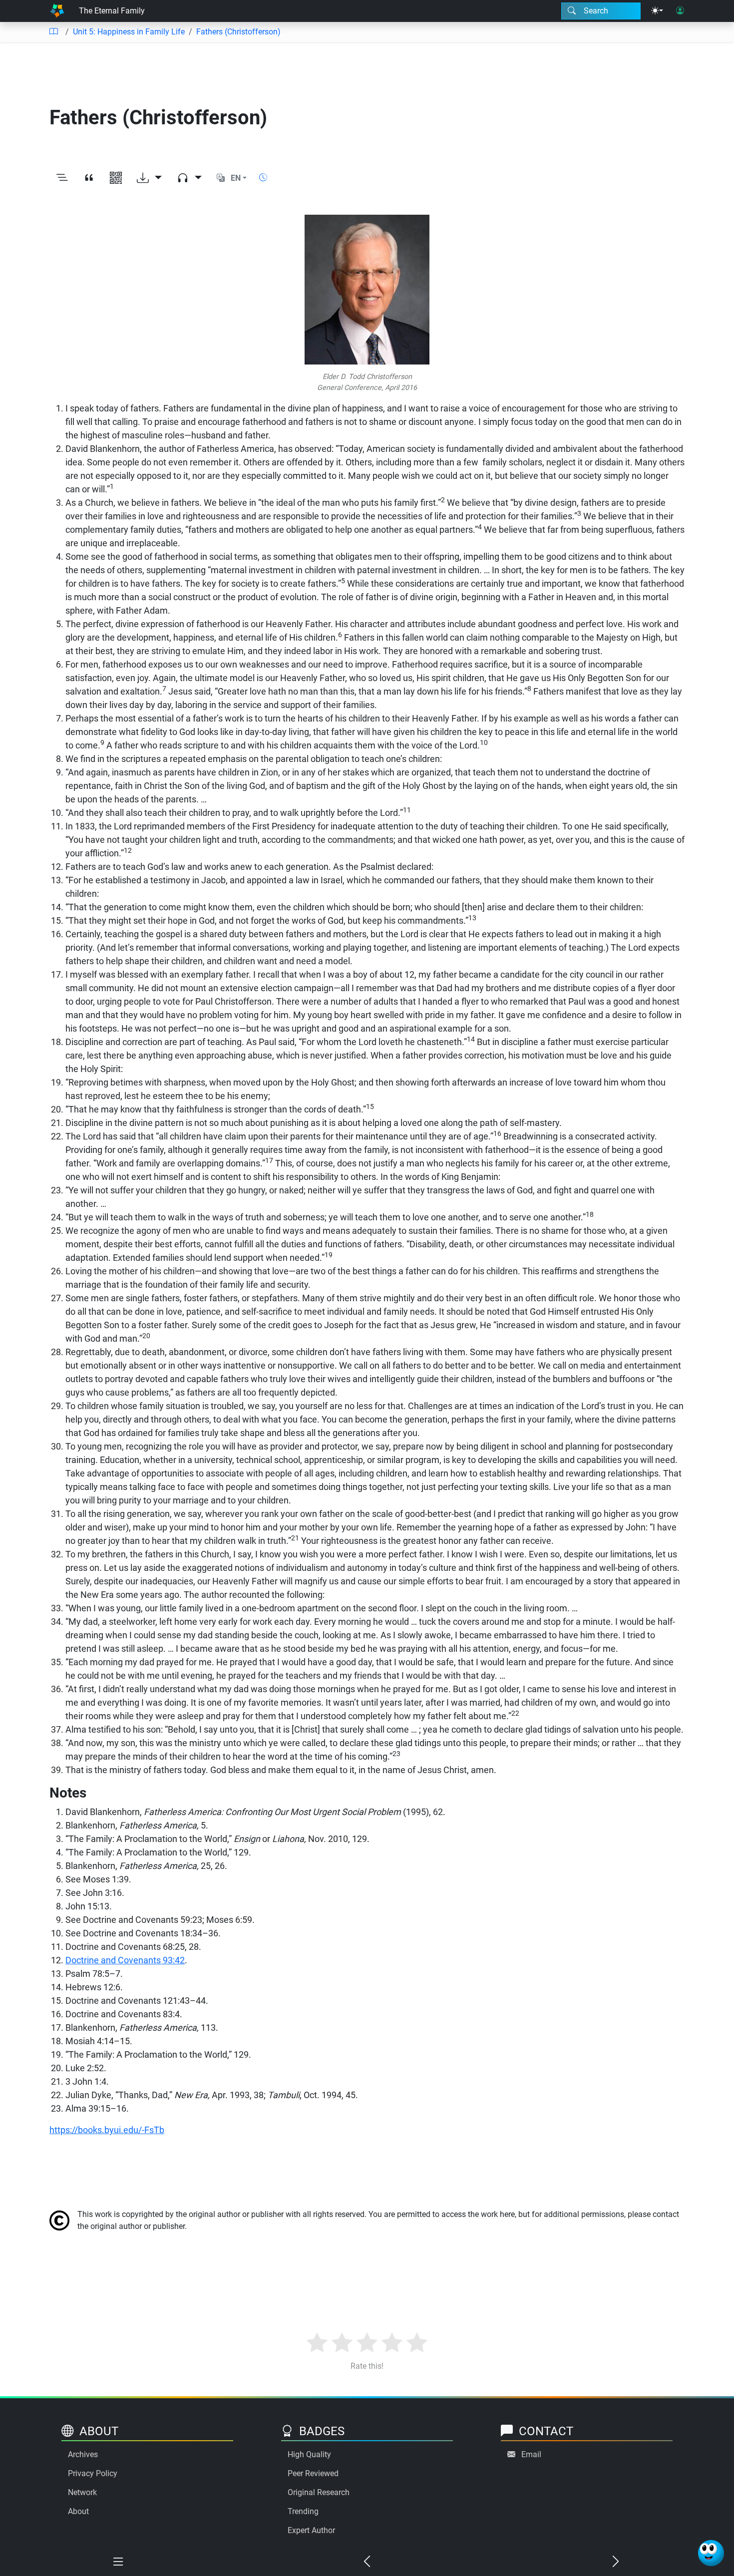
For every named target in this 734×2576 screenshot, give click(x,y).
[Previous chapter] (367, 2562)
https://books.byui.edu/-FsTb (107, 2130)
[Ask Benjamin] (711, 2553)
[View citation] (89, 178)
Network (82, 2492)
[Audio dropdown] (189, 178)
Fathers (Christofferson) (238, 32)
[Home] (57, 11)
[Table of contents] (53, 32)
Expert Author (311, 2530)
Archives (83, 2454)
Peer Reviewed (313, 2473)
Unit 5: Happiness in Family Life (129, 32)
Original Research (319, 2492)
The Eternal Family (112, 11)
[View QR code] (116, 178)
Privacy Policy (93, 2473)
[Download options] (149, 178)
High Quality (309, 2454)
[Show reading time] (263, 178)
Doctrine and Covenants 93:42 (125, 1960)
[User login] (680, 11)
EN (236, 178)
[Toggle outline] (62, 178)
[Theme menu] (657, 11)
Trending (303, 2511)
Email (531, 2454)
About (78, 2511)
